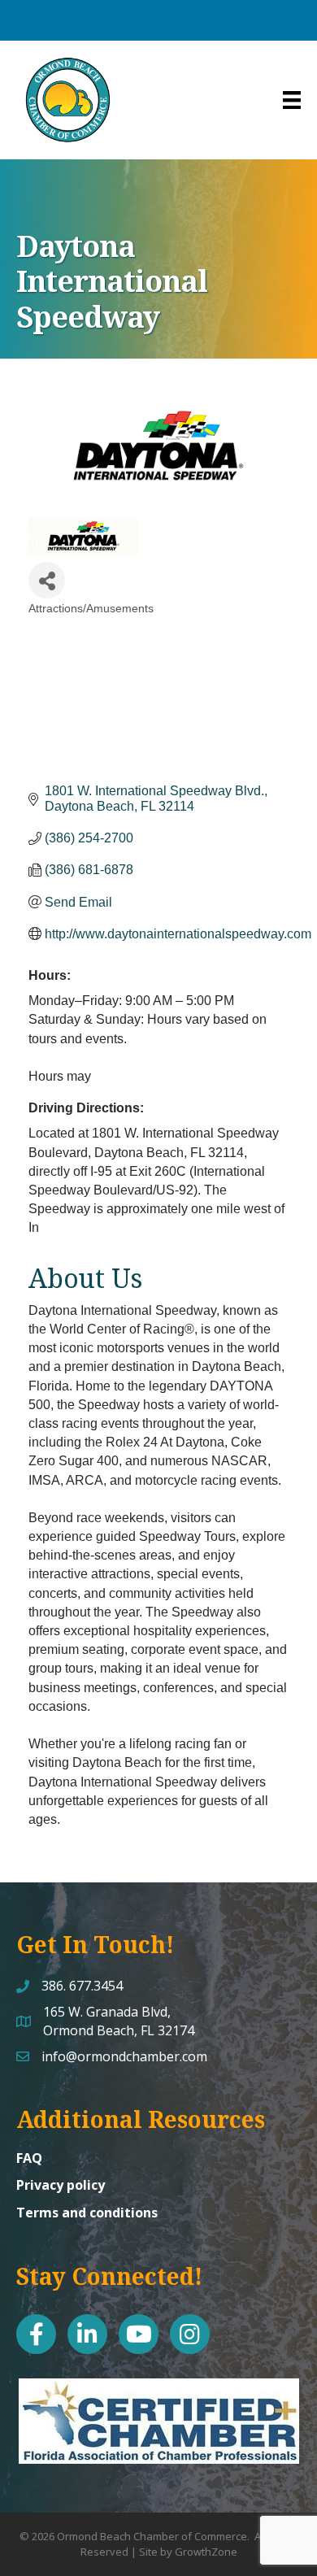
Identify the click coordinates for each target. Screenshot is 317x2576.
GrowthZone (206, 2552)
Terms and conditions (87, 2213)
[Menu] (292, 100)
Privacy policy (61, 2185)
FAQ (29, 2158)
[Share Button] (47, 580)
